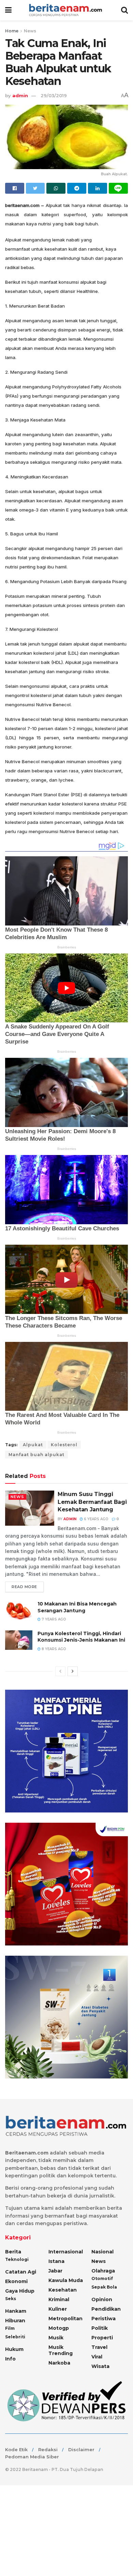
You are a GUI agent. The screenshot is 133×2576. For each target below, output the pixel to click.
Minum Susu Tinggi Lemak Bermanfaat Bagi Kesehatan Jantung (92, 1502)
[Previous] (60, 1671)
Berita (13, 2252)
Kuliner (58, 2309)
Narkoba (59, 2363)
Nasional (102, 2252)
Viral (97, 2357)
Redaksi (48, 2449)
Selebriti (15, 2337)
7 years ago (53, 1619)
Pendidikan (106, 2309)
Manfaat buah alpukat (36, 1455)
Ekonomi (16, 2281)
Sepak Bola (104, 2287)
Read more (24, 1587)
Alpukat (33, 1445)
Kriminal (59, 2299)
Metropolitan (65, 2319)
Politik (100, 2328)
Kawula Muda (66, 2280)
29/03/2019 (54, 95)
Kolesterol (64, 1445)
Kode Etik (16, 2449)
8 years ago (53, 1649)
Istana (56, 2261)
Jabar (55, 2271)
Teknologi (17, 2259)
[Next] (73, 1671)
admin (20, 95)
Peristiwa (104, 2319)
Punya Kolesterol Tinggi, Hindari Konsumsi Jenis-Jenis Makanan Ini (81, 1637)
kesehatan (63, 2290)
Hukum (14, 2349)
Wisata (100, 2366)
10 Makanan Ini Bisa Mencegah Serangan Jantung (77, 1607)
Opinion (102, 2299)
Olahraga (103, 2271)
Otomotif (102, 2278)
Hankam (16, 2311)
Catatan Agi (21, 2272)
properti (102, 2338)
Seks (11, 2299)
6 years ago (96, 1519)
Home (12, 31)
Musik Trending (61, 2350)
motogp (59, 2328)
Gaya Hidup (20, 2291)
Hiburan (15, 2321)
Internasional (66, 2252)
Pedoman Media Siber (32, 2457)
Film (10, 2328)
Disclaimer (81, 2449)
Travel (99, 2347)
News (30, 31)
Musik (56, 2338)
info (10, 2359)
